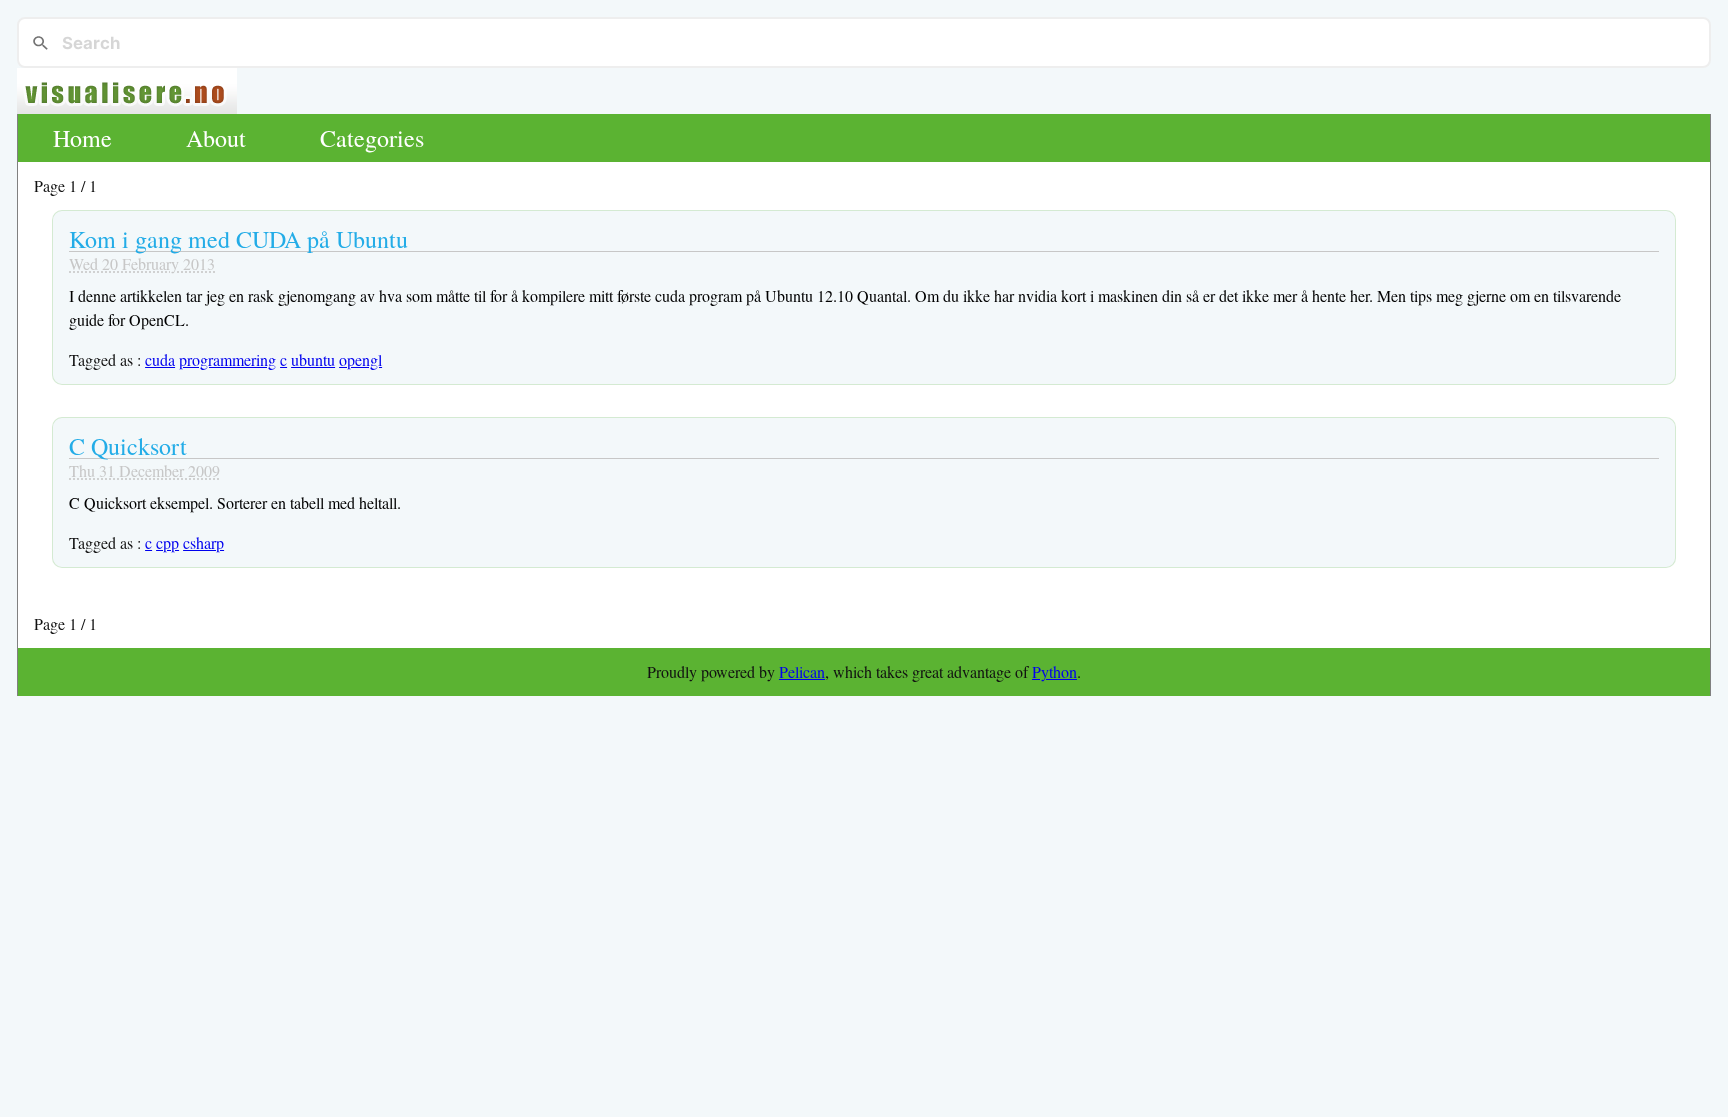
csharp (203, 542)
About (216, 138)
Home (82, 138)
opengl (360, 359)
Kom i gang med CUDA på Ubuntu (238, 239)
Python (1054, 671)
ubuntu (313, 359)
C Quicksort (128, 446)
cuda (160, 359)
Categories (372, 138)
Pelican (802, 671)
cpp (167, 542)
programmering (227, 359)
